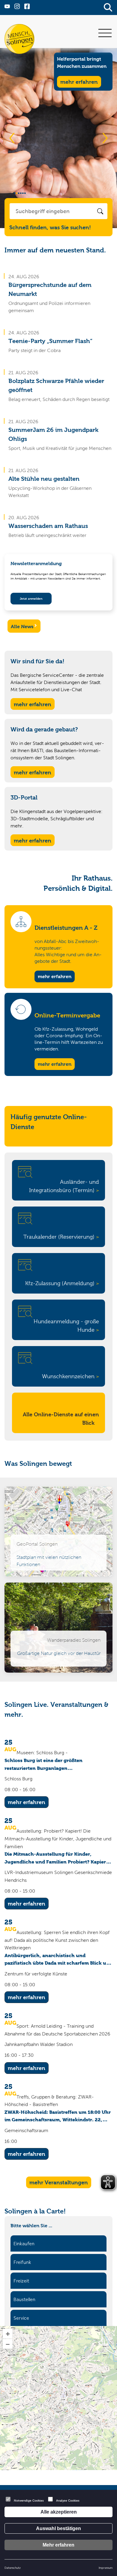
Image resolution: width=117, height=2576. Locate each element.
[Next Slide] (105, 138)
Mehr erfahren (58, 2545)
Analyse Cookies (68, 2501)
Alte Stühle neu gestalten (44, 479)
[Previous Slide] (12, 138)
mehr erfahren (55, 976)
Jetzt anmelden (31, 599)
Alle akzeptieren (59, 2512)
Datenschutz (13, 2568)
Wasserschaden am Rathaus (48, 526)
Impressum (106, 2568)
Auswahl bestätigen (58, 2528)
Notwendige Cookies (29, 2501)
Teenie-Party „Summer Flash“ (50, 341)
